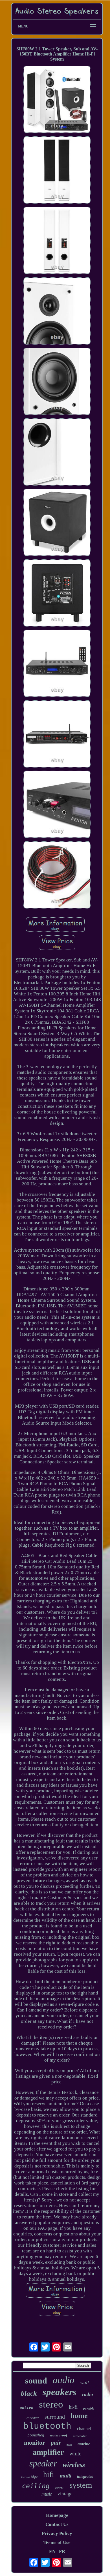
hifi (49, 2474)
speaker (43, 2463)
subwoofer (80, 2436)
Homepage (57, 2515)
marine (84, 2444)
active (27, 2408)
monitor (35, 2443)
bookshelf (36, 2435)
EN (52, 2552)
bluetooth (47, 2426)
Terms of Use (57, 2542)
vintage (65, 2494)
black (29, 2393)
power (60, 2487)
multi (66, 2476)
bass (69, 2445)
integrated (85, 2476)
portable (89, 2408)
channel (84, 2429)
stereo (51, 2404)
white (75, 2454)
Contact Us (57, 2524)
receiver (33, 2418)
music (47, 2494)
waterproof (59, 2435)
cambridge (29, 2476)
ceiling (36, 2486)
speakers (60, 2392)
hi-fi (73, 2407)
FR (62, 2552)
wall (84, 2382)
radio (88, 2394)
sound (36, 2381)
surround (55, 2417)
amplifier (48, 2452)
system (81, 2485)
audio (64, 2380)
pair (56, 2443)
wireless (74, 2465)
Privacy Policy (57, 2533)
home (79, 2416)
